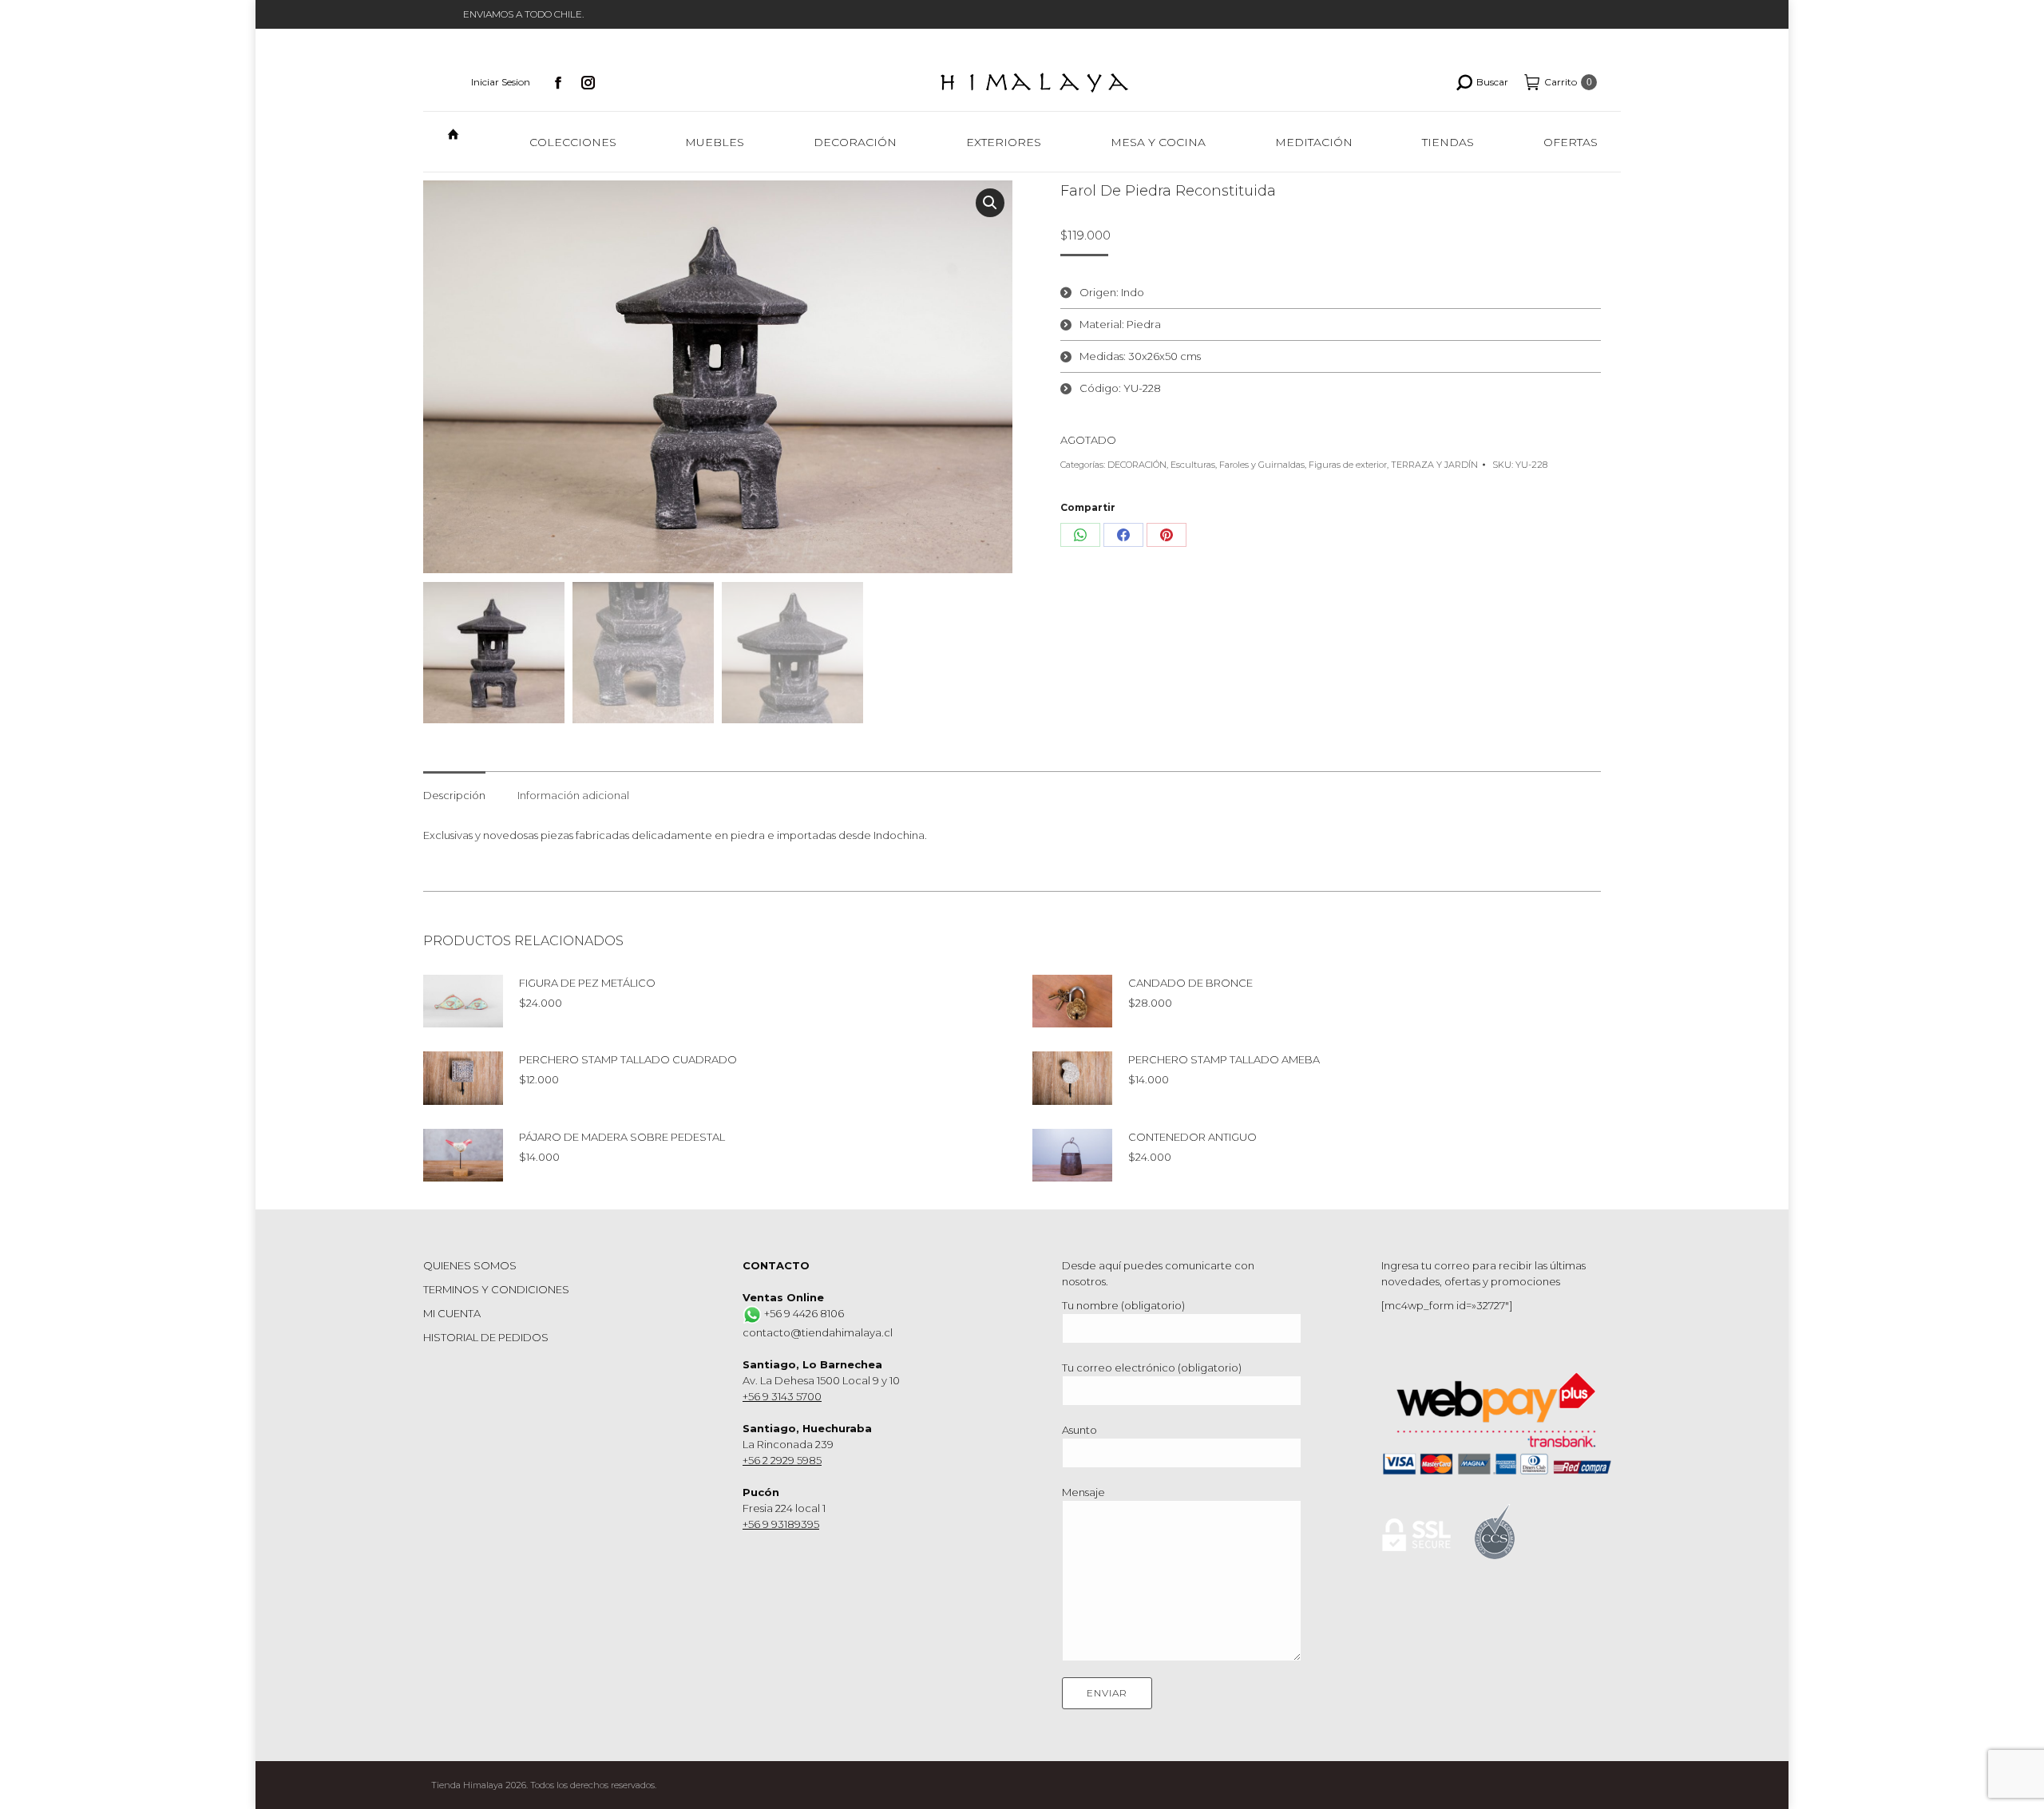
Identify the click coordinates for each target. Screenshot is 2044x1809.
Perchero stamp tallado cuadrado (628, 1059)
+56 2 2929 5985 (782, 1460)
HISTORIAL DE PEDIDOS (486, 1337)
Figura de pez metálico (587, 983)
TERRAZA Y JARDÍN (1434, 465)
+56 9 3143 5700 (782, 1396)
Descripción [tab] (454, 795)
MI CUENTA (452, 1313)
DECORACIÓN (1137, 465)
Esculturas (1193, 465)
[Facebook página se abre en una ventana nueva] (558, 82)
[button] (990, 203)
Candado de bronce (1190, 983)
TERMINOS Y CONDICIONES (496, 1289)
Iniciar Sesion (501, 82)
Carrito (1568, 82)
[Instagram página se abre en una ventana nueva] (588, 82)
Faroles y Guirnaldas (1262, 465)
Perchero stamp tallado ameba (1224, 1059)
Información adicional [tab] (573, 795)
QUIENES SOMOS (470, 1265)
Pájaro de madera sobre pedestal (622, 1137)
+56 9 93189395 (781, 1524)
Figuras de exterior (1348, 465)
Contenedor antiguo (1192, 1137)
